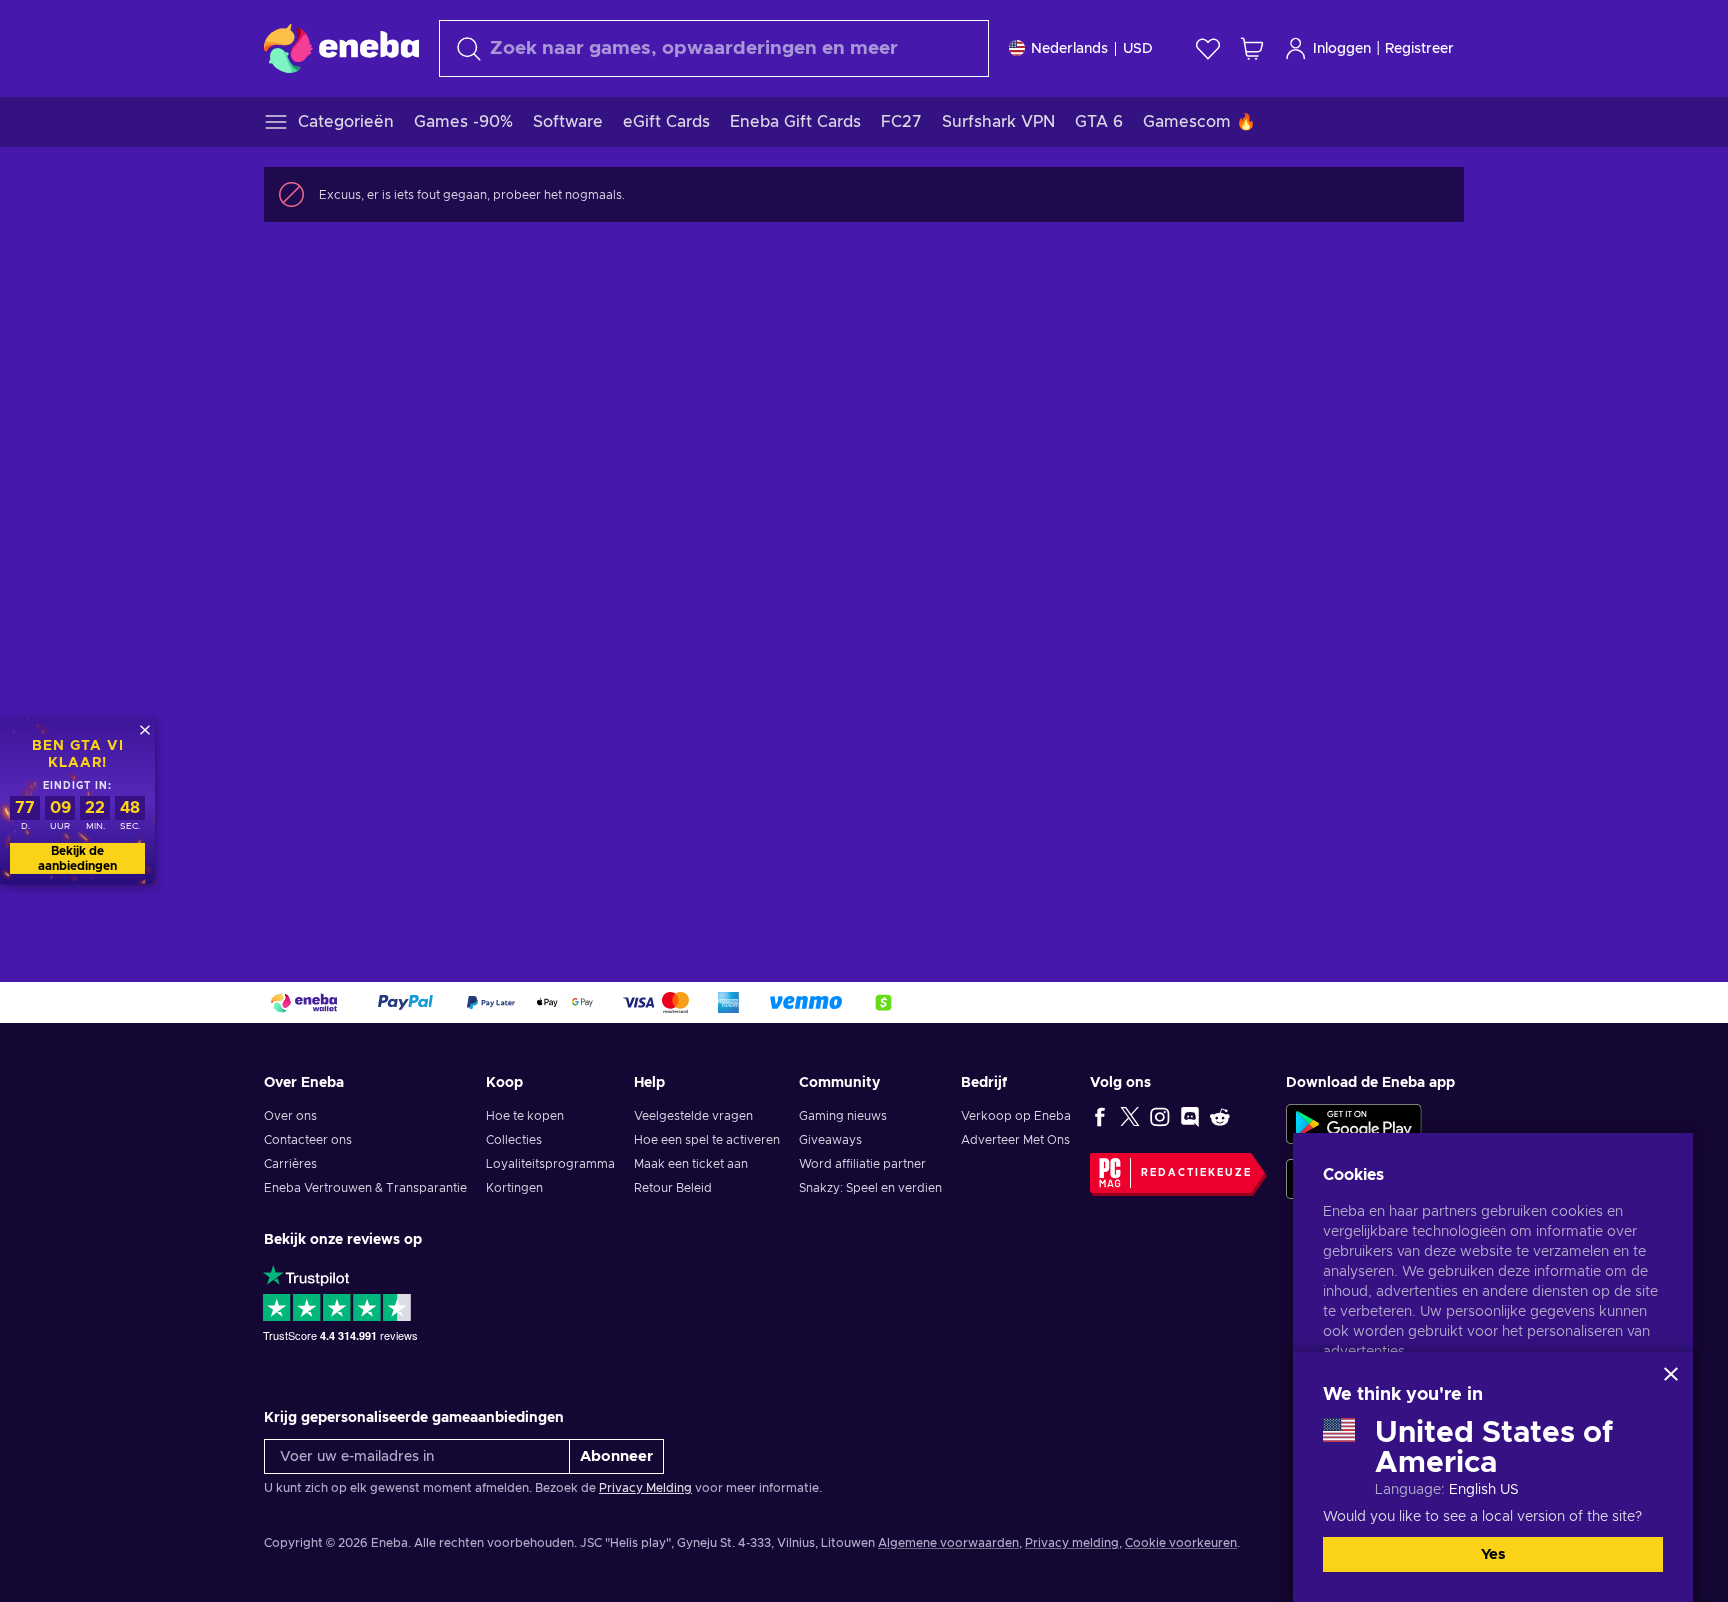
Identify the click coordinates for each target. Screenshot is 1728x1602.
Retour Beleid (673, 1188)
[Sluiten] (1671, 1374)
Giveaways (830, 1140)
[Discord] (1190, 1116)
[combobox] (714, 48)
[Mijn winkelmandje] (1252, 48)
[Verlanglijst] (1208, 48)
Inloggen (1342, 49)
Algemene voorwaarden (948, 1543)
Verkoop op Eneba (1016, 1116)
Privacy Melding (645, 1488)
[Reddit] (1220, 1116)
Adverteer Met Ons (1015, 1140)
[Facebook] (1100, 1116)
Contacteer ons (308, 1140)
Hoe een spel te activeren (707, 1140)
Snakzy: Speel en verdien (870, 1188)
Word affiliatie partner (862, 1164)
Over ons (290, 1116)
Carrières (290, 1164)
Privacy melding (1072, 1543)
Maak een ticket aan (691, 1164)
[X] (1130, 1116)
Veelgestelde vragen (693, 1116)
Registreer (1419, 49)
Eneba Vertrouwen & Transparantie (365, 1188)
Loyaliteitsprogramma (550, 1164)
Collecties (514, 1140)
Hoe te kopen (525, 1116)
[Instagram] (1160, 1116)
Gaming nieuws (843, 1116)
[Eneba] (341, 48)
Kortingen (514, 1188)
